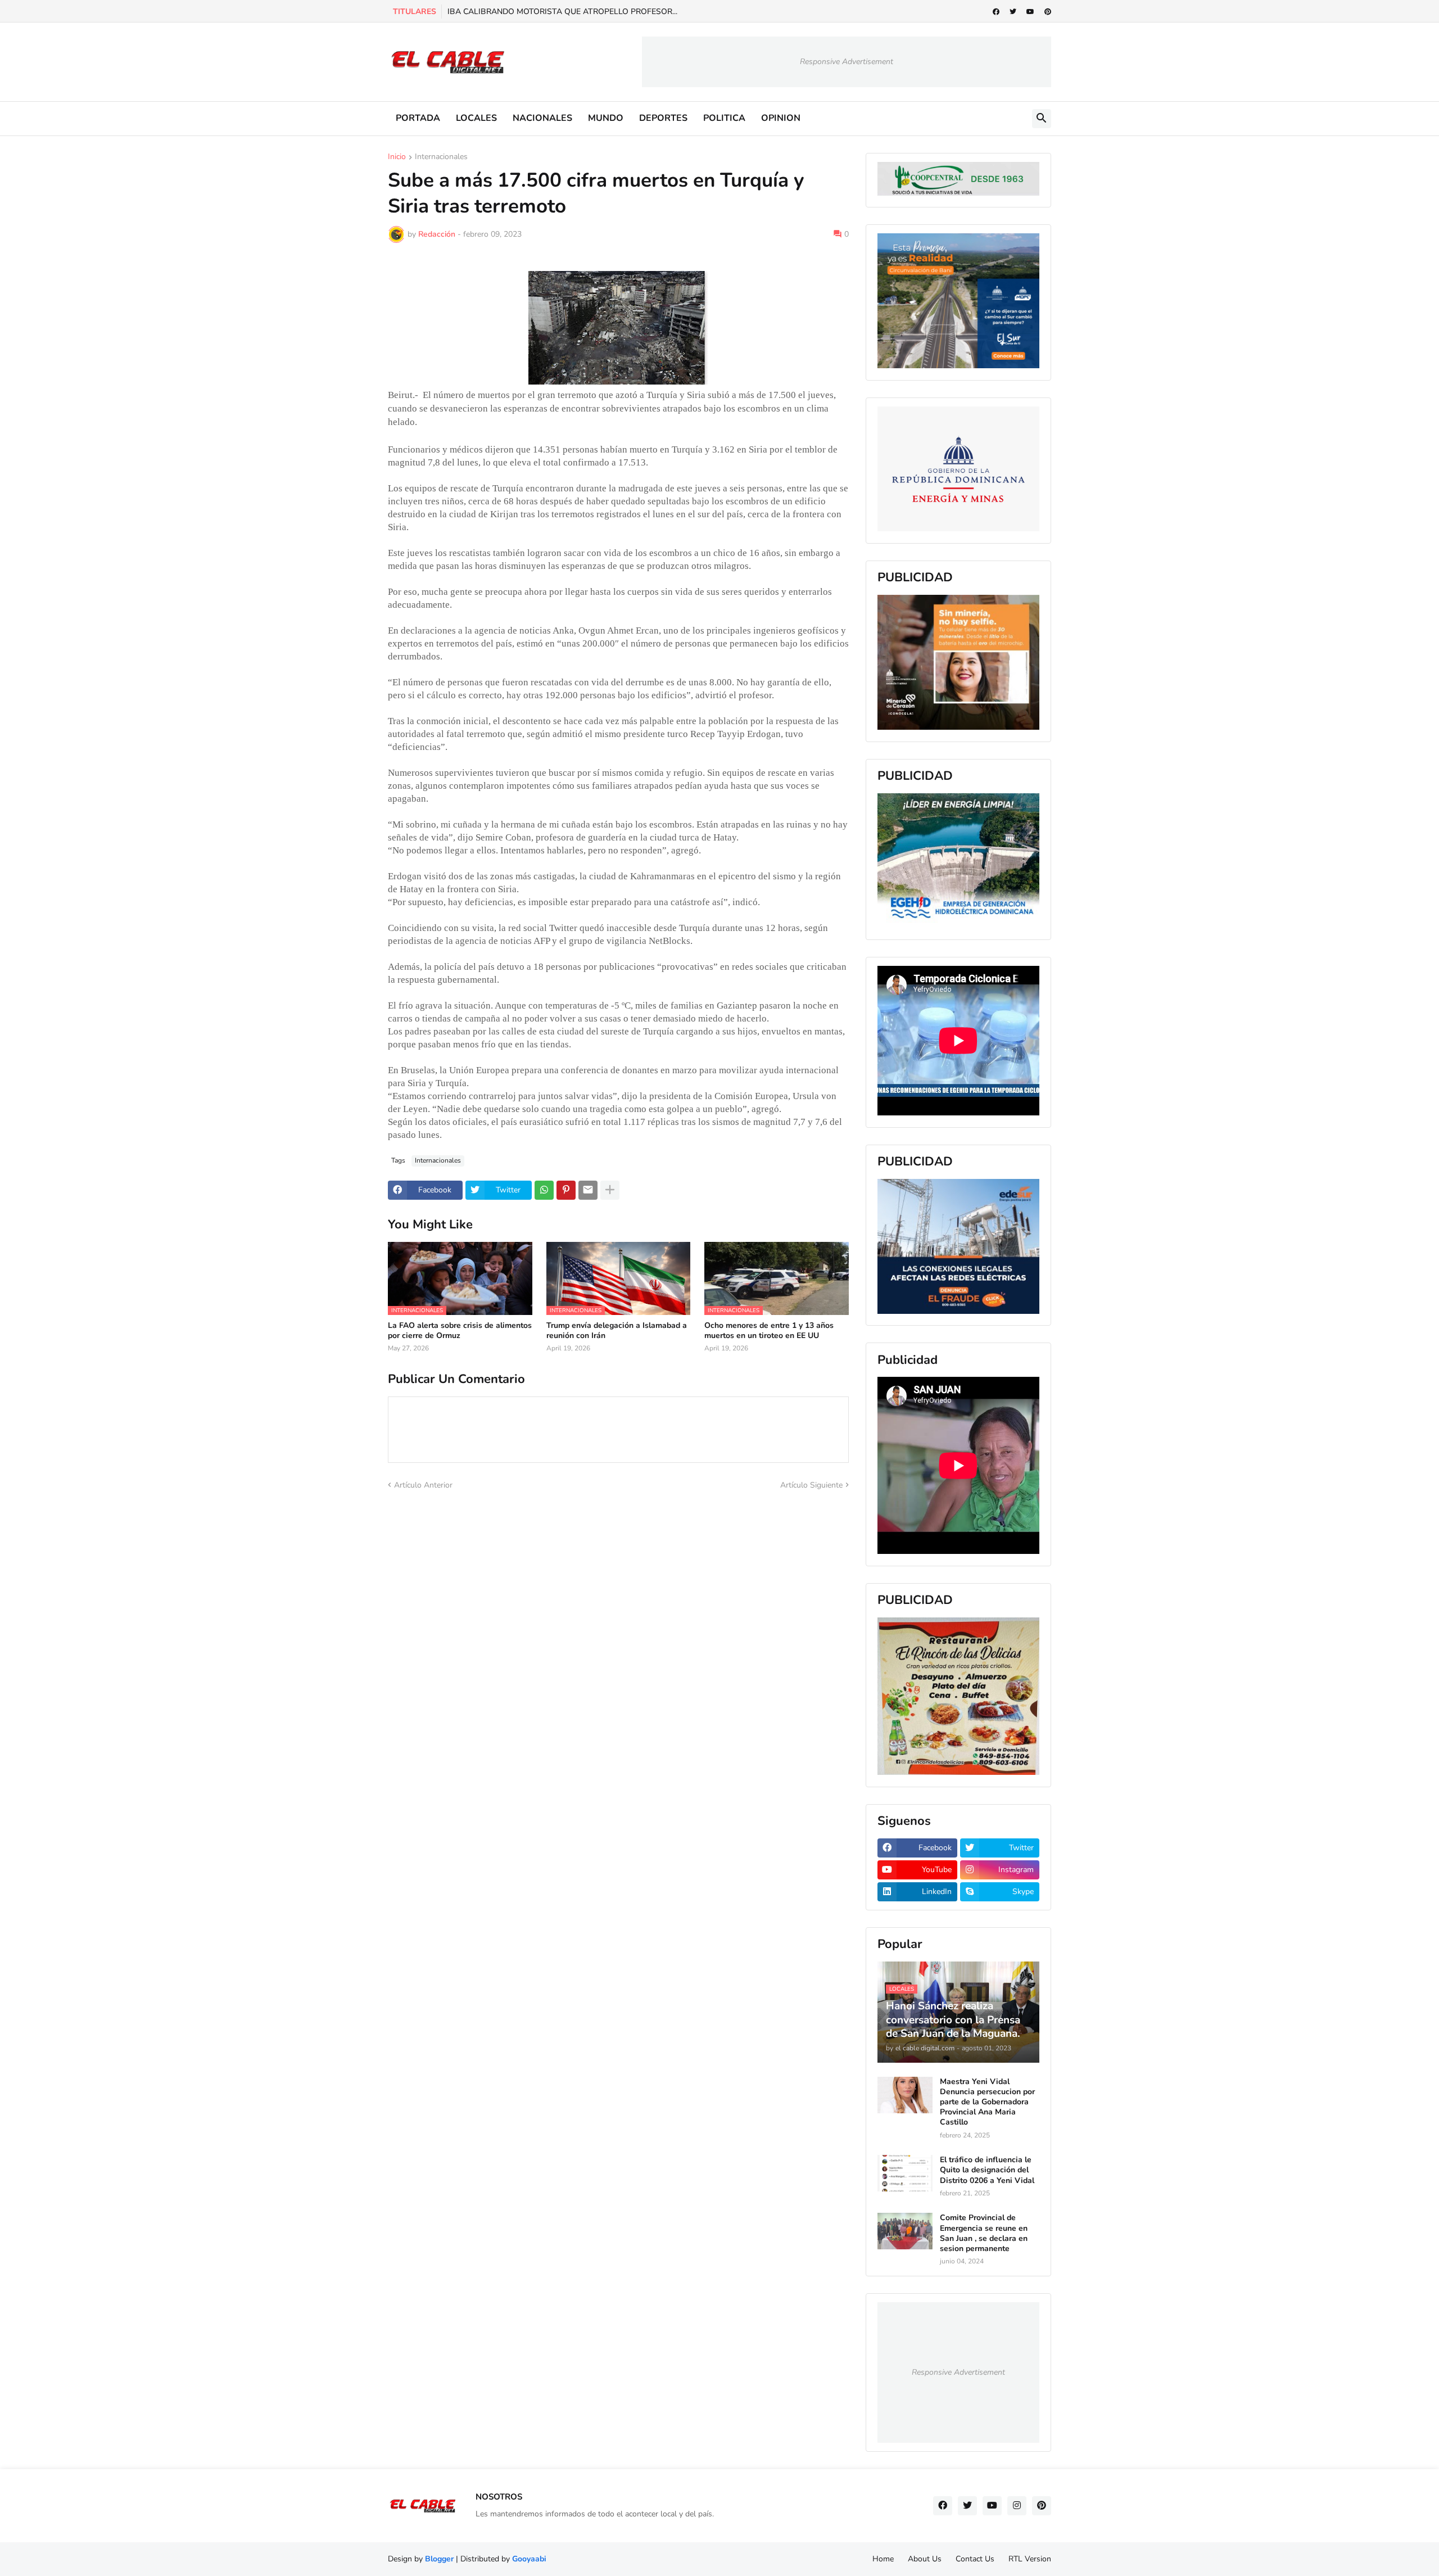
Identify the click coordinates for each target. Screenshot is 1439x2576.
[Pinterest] (566, 1190)
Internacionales (441, 157)
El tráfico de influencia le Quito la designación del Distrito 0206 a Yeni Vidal (987, 2170)
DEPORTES (663, 118)
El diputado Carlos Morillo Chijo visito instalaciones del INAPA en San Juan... (582, 12)
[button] (1042, 119)
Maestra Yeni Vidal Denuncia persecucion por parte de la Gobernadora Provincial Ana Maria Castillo (987, 2102)
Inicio (397, 157)
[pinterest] (1048, 12)
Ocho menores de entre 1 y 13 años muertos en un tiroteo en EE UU (769, 1331)
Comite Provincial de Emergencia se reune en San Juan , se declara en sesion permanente (984, 2233)
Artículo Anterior (423, 1485)
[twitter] (1013, 12)
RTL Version (1030, 2559)
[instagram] (1017, 2506)
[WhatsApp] (544, 1190)
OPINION (781, 118)
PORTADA (418, 118)
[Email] (588, 1190)
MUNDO (606, 118)
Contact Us (975, 2559)
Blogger (439, 2559)
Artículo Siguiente (811, 1485)
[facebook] (996, 12)
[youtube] (1030, 12)
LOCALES (476, 118)
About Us (925, 2559)
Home (883, 2559)
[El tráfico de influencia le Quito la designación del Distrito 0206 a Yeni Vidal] (905, 2173)
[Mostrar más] (610, 1190)
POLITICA (724, 118)
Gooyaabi (529, 2559)
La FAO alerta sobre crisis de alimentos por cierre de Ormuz (460, 1331)
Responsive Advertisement (847, 62)
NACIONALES (542, 118)
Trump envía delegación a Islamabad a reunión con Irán (617, 1331)
